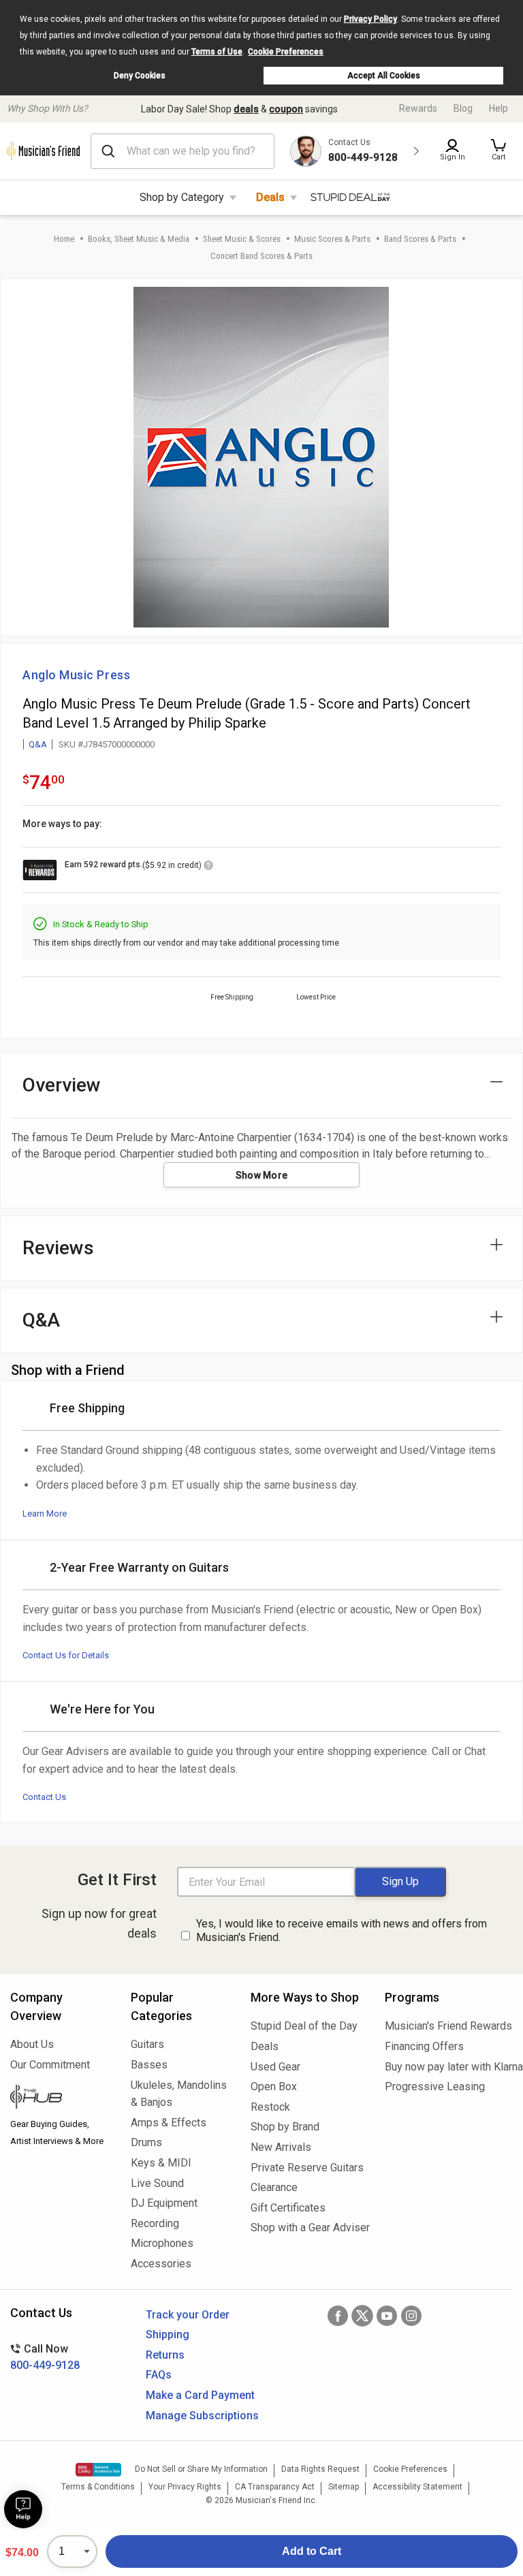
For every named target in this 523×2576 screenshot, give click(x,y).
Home (64, 239)
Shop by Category (182, 197)
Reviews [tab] (58, 1248)
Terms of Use (217, 52)
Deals (270, 197)
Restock (270, 2107)
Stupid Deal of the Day (304, 2026)
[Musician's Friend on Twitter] (362, 2316)
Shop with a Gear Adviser (307, 2228)
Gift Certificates (288, 2208)
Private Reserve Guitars (307, 2168)
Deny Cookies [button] (140, 76)
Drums (146, 2142)
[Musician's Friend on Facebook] (338, 2316)
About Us (32, 2044)
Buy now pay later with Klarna (449, 2067)
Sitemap (344, 2487)
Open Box (274, 2086)
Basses (149, 2065)
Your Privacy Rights (185, 2487)
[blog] (60, 2098)
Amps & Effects (169, 2123)
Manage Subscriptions (202, 2416)
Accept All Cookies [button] (384, 76)
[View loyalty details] (208, 867)
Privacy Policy (370, 19)
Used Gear (275, 2067)
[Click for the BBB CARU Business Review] (98, 2470)
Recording (155, 2223)
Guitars (147, 2044)
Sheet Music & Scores (242, 239)
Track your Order (188, 2315)
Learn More (45, 1514)
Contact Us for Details (66, 1655)
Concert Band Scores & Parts (261, 256)
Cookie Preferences (286, 52)
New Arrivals (281, 2147)
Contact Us (44, 1797)
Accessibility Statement (417, 2487)
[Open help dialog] (23, 2509)
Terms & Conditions (98, 2487)
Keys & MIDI (161, 2163)
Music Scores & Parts (332, 239)
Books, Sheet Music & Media (139, 239)
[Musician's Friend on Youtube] (387, 2316)
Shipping (168, 2334)
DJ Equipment (164, 2203)
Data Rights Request (320, 2469)
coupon (286, 109)
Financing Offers (424, 2046)
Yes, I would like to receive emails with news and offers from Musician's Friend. (342, 1931)
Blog (463, 108)
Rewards (418, 108)
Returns (165, 2355)
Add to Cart (312, 2551)
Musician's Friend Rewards (448, 2026)
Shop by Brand (285, 2127)
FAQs (159, 2375)
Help (498, 108)
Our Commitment (50, 2065)
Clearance (274, 2187)
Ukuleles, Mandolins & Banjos (179, 2094)
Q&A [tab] (41, 1320)
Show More (262, 1175)
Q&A (38, 744)
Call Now (45, 2357)
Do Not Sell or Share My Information (201, 2469)
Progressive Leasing (435, 2086)
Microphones (162, 2243)
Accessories (161, 2264)
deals (246, 109)
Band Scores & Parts (420, 239)
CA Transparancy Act (275, 2487)
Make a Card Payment (200, 2395)
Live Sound (157, 2183)
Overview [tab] (62, 1085)
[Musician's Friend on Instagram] (411, 2316)
